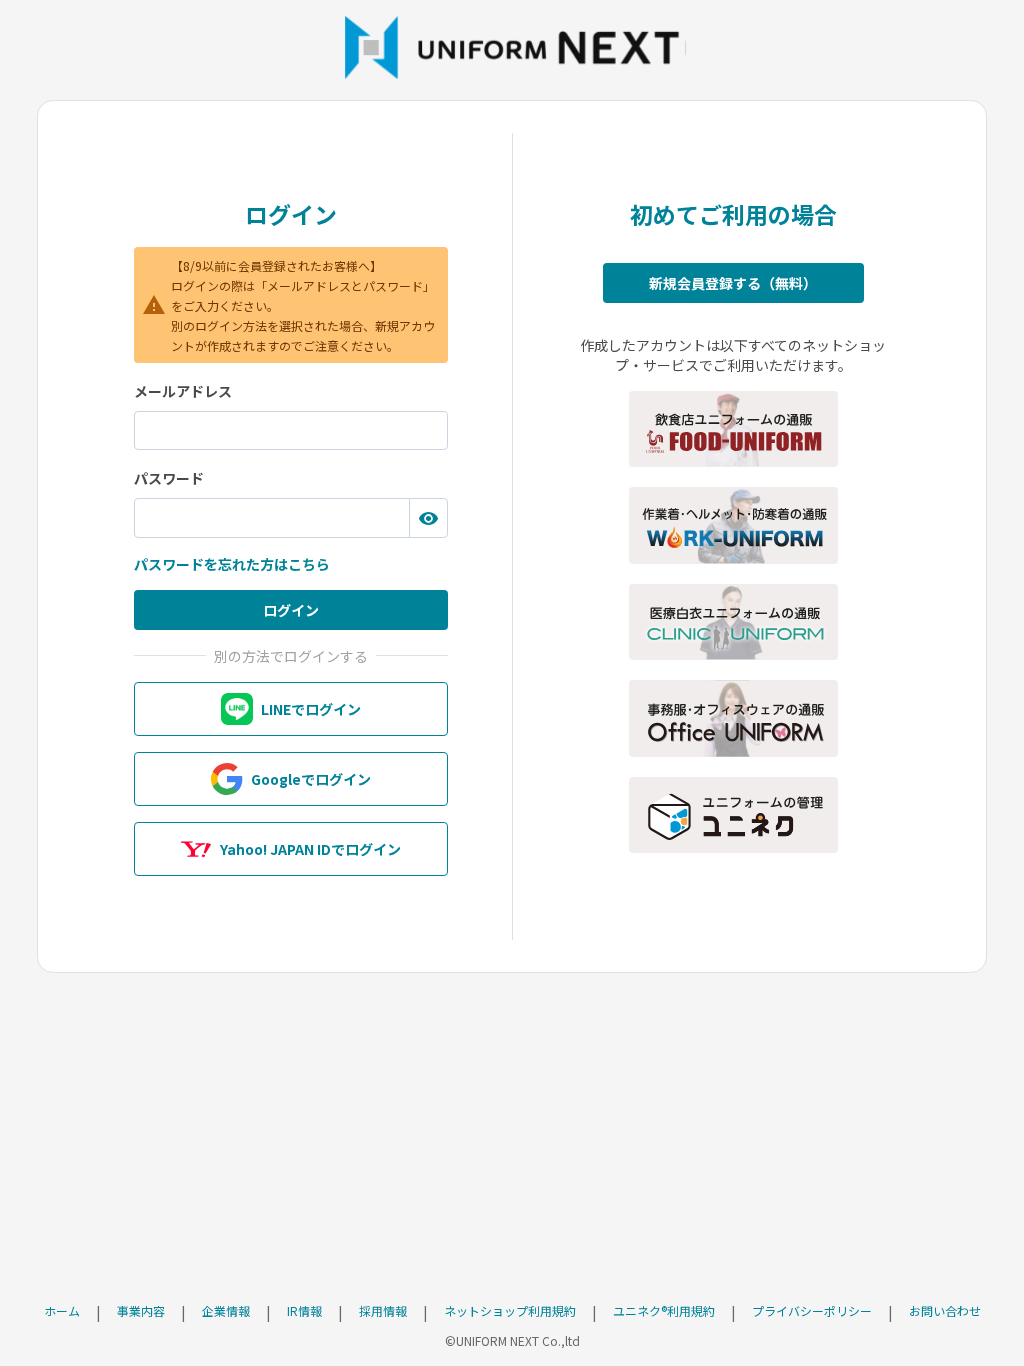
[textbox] (291, 431)
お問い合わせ (945, 1310)
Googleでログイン (311, 779)
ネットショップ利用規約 (510, 1310)
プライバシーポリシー (812, 1310)
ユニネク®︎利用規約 (664, 1310)
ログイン (291, 610)
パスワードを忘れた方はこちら (232, 564)
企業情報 (226, 1310)
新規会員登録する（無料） (733, 283)
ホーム (62, 1310)
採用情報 (383, 1310)
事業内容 (141, 1310)
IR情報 (304, 1310)
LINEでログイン (311, 709)
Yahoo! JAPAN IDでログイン (310, 849)
